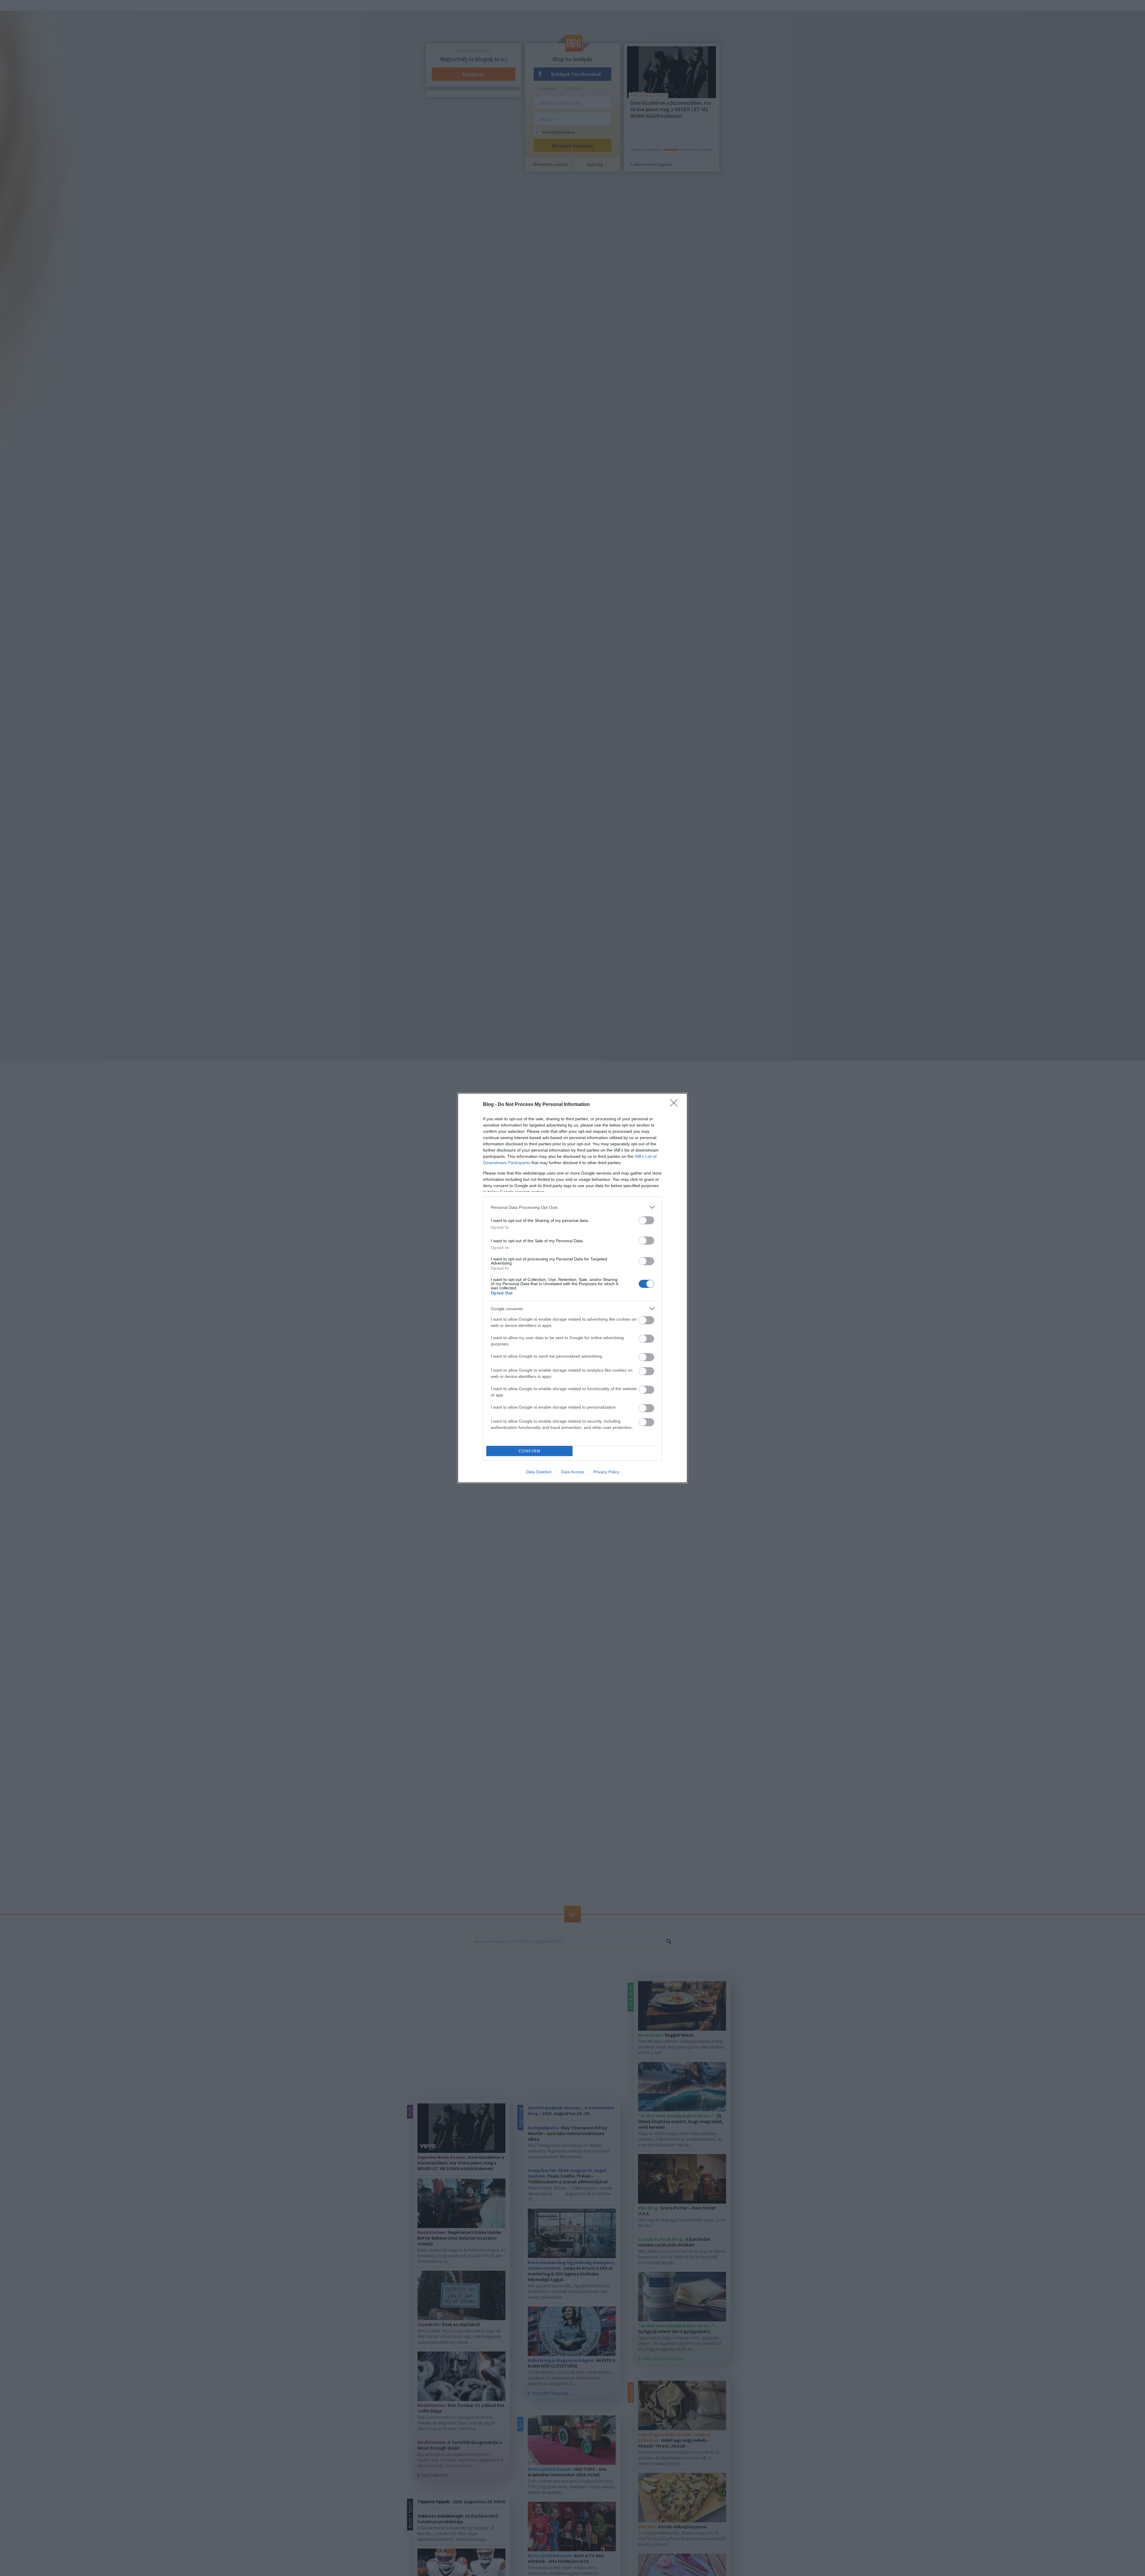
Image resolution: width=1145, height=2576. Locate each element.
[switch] (646, 1220)
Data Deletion (539, 1472)
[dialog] (572, 1288)
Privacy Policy (606, 1472)
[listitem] (572, 1207)
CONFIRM (530, 1451)
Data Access (572, 1472)
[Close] (676, 1105)
